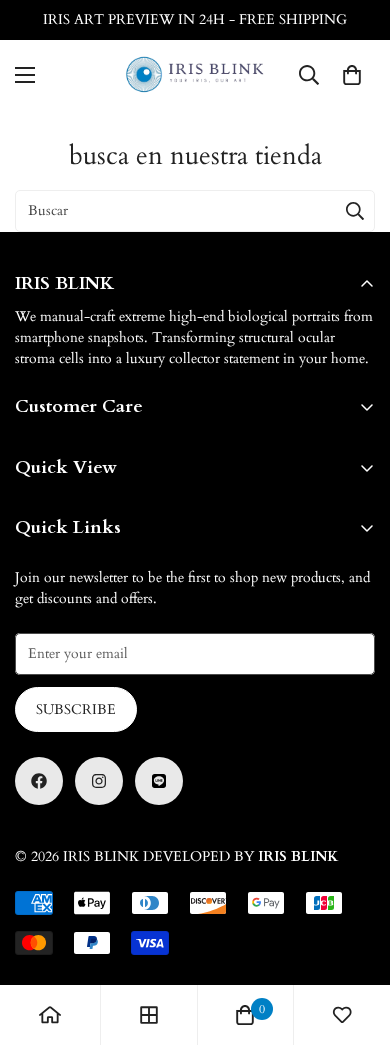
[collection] (149, 1015)
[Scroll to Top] (354, 939)
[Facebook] (39, 781)
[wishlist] (342, 1015)
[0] (352, 75)
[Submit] (355, 211)
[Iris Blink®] (195, 74)
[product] (50, 1015)
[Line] (159, 781)
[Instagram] (99, 781)
